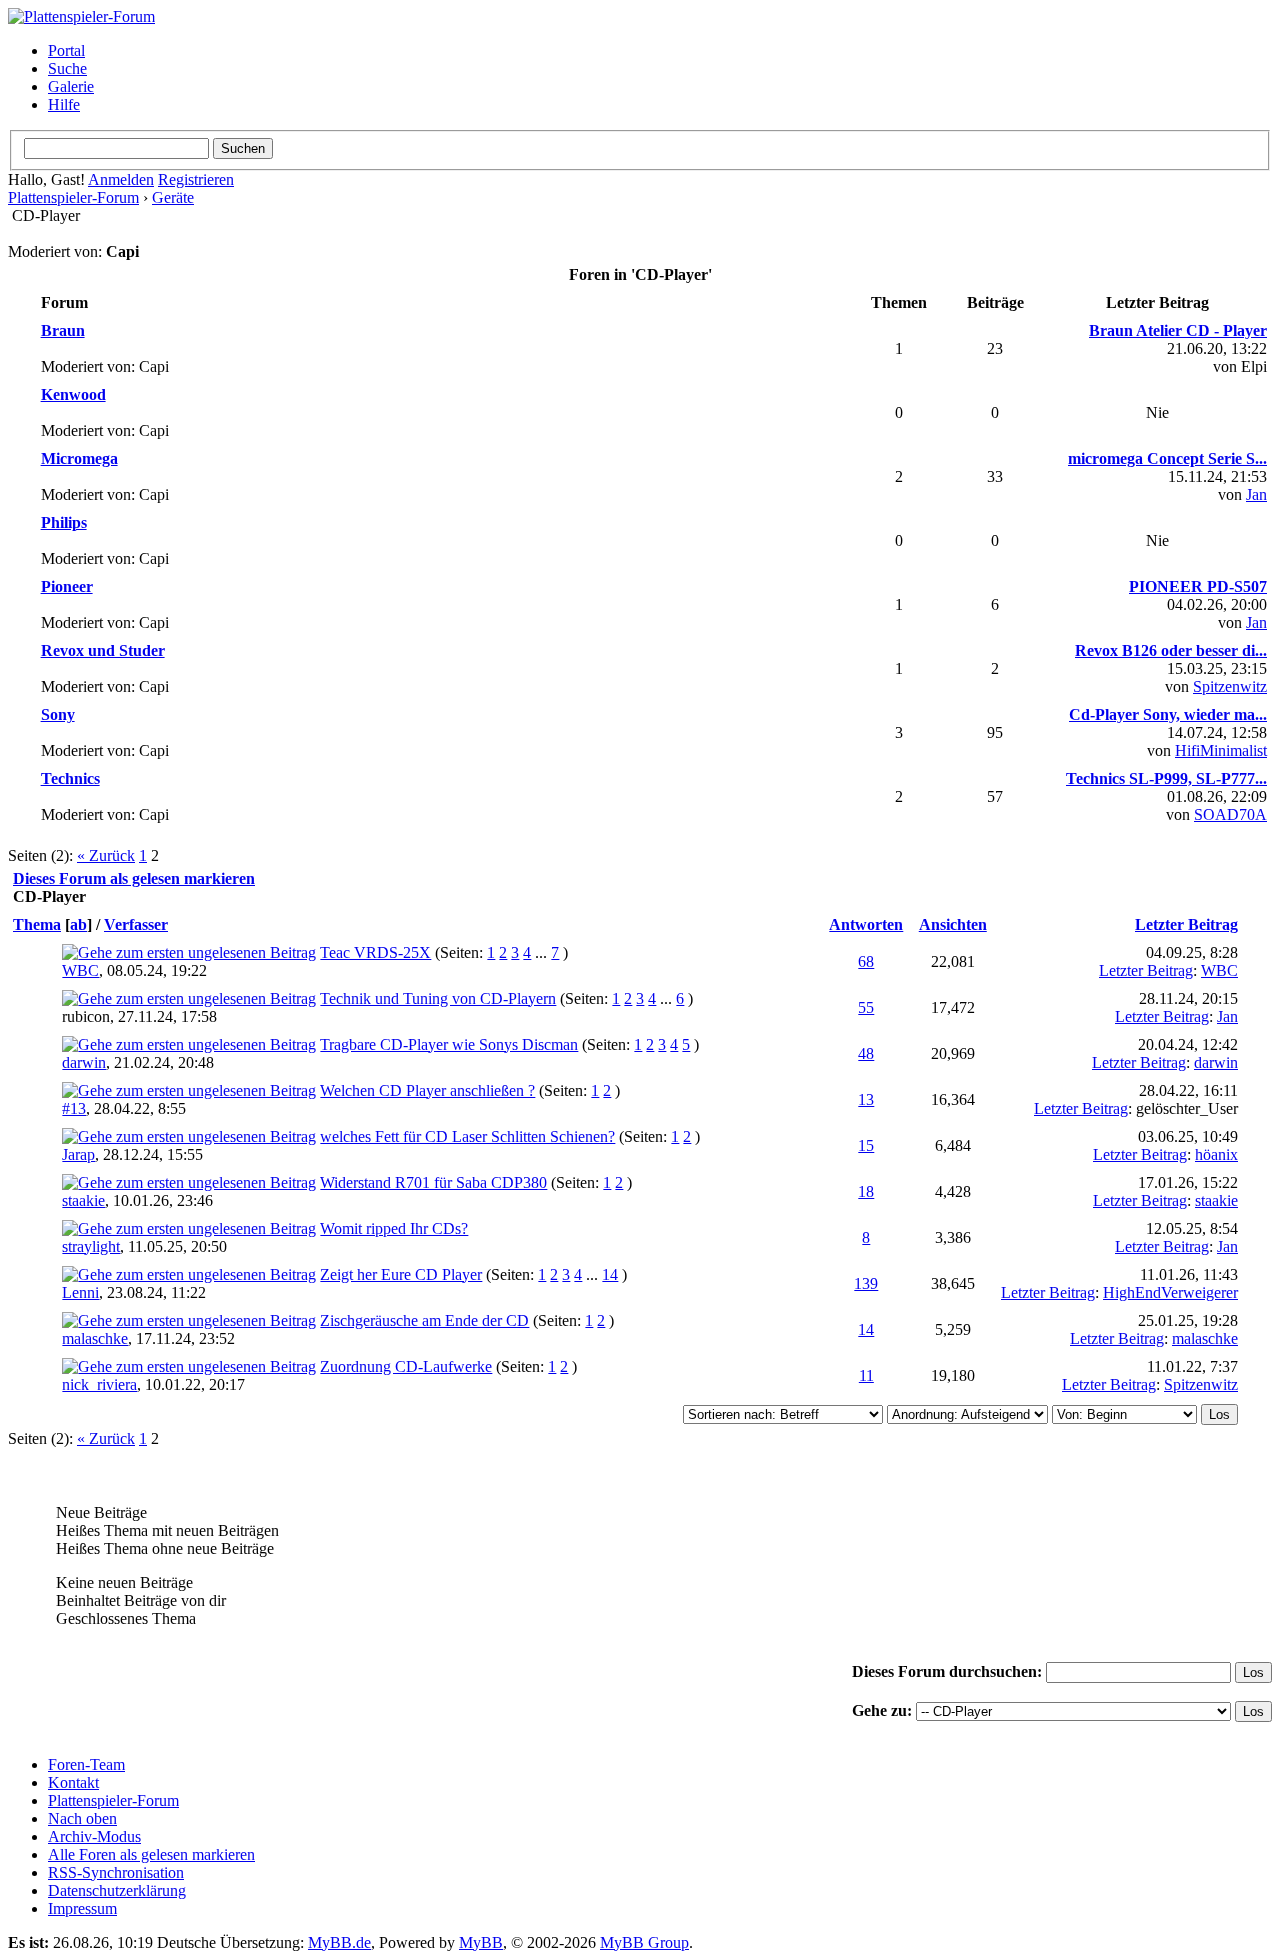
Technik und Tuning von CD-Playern (438, 998)
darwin (84, 1062)
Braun (63, 330)
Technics (70, 778)
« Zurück (106, 855)
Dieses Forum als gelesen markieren (134, 878)
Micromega (79, 458)
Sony (58, 714)
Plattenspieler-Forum (73, 197)
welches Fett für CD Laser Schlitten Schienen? (467, 1136)
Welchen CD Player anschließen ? (427, 1090)
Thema (37, 924)
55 (866, 1007)
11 (866, 1375)
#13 (74, 1108)
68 (866, 961)
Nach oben (82, 1818)
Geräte (173, 197)
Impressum (82, 1908)
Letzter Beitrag (1186, 924)
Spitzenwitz (1230, 686)
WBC (80, 970)
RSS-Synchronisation (116, 1872)
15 (866, 1145)
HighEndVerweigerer (1170, 1292)
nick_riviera (99, 1384)
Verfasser (136, 924)
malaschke (95, 1338)
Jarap (78, 1154)
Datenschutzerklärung (117, 1890)
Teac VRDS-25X (375, 952)
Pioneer (67, 586)
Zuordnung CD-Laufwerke (406, 1366)
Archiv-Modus (94, 1836)
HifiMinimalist (1221, 750)
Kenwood (73, 394)
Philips (64, 522)
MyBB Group (644, 1942)
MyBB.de (339, 1942)
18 (866, 1191)
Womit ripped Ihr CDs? (394, 1228)
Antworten (866, 924)
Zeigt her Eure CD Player (401, 1274)
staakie (83, 1200)
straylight (91, 1246)
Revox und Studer (103, 650)
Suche (67, 68)
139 (866, 1283)
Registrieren (196, 179)
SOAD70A (1230, 814)
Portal (66, 50)
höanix (1216, 1154)
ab (78, 924)
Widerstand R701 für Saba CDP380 (433, 1182)
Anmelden (121, 179)
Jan (1256, 494)
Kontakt (73, 1782)
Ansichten (953, 924)
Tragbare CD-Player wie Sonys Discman (449, 1044)
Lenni (80, 1292)
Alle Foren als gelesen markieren (151, 1854)
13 (866, 1099)
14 (610, 1274)
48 (866, 1053)
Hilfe (64, 104)
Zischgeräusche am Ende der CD (424, 1320)
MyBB (481, 1942)
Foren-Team (86, 1764)
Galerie (71, 86)
